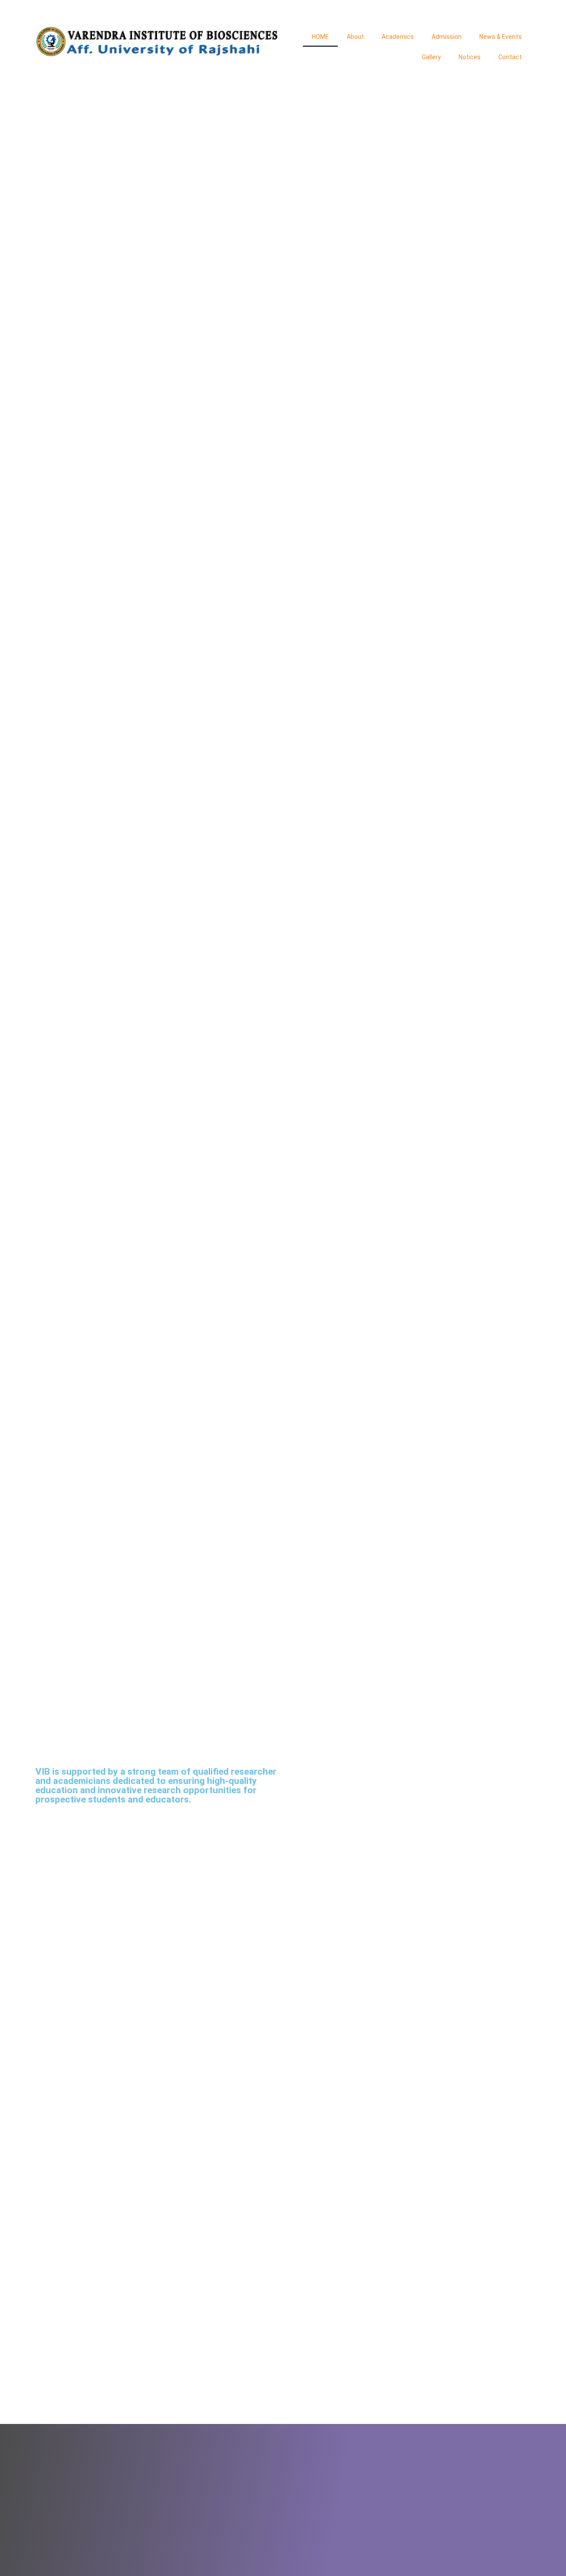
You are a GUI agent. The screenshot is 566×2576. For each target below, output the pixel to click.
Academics (398, 37)
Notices (470, 57)
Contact (510, 57)
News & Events (501, 37)
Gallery (431, 57)
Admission (447, 37)
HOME (320, 37)
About (355, 37)
